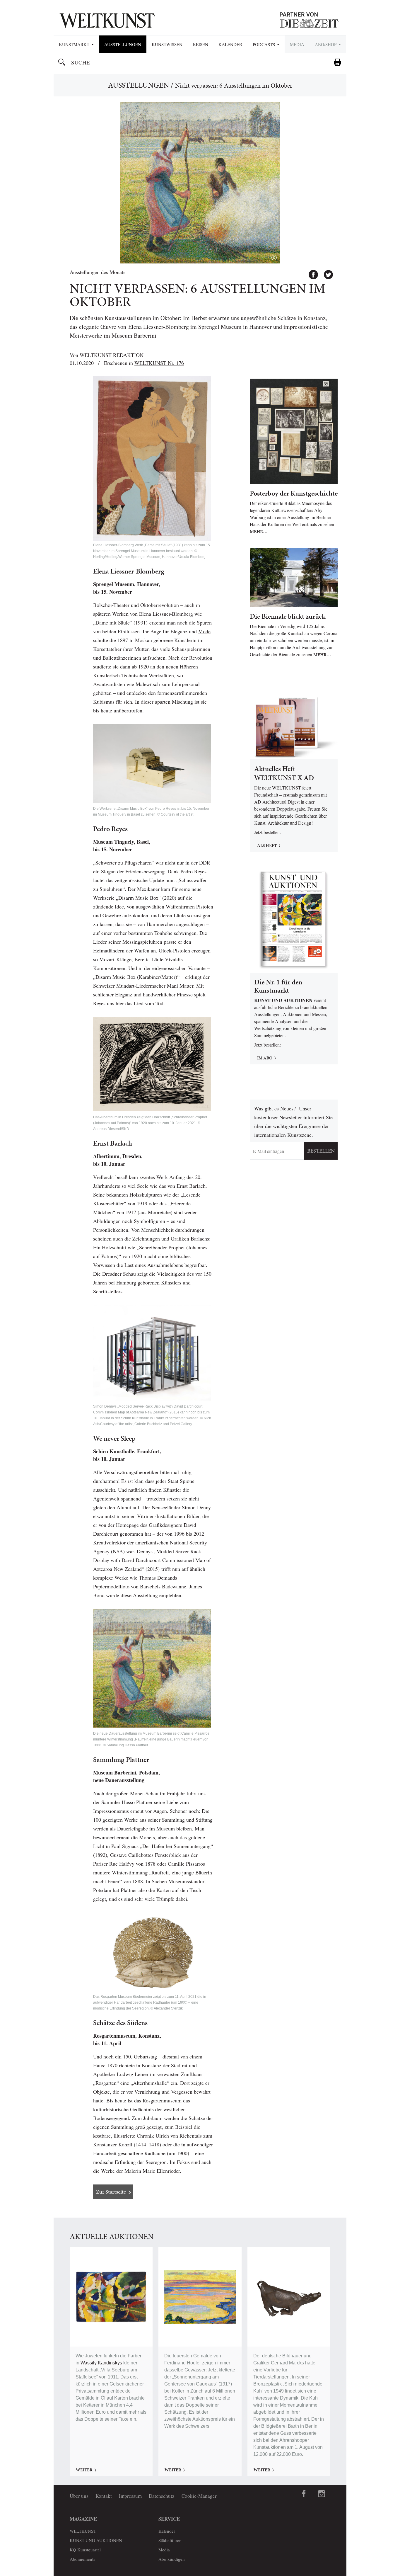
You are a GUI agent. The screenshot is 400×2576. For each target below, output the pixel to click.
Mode (204, 631)
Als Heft (267, 845)
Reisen (201, 44)
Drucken (337, 62)
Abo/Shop (326, 44)
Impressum (130, 2496)
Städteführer (170, 2540)
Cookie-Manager (199, 2496)
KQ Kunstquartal (85, 2550)
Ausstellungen (123, 44)
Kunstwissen (167, 44)
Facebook (311, 272)
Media (297, 44)
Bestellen (321, 1151)
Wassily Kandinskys (101, 2363)
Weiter (84, 2470)
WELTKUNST (83, 2531)
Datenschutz (162, 2496)
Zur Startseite (111, 2192)
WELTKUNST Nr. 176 (159, 363)
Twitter (326, 272)
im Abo (265, 1058)
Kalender (230, 44)
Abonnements (82, 2559)
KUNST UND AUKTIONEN (96, 2540)
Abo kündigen (172, 2559)
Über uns (79, 2496)
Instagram (322, 2494)
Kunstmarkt (75, 44)
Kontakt (104, 2496)
